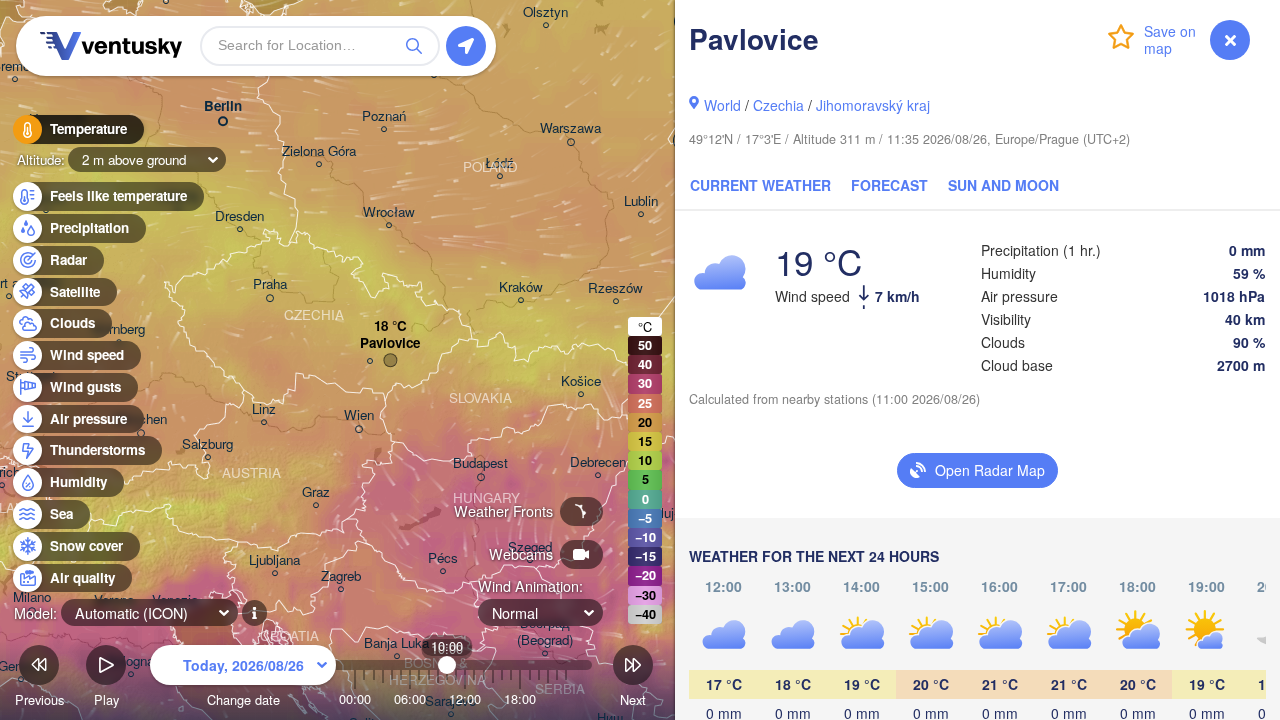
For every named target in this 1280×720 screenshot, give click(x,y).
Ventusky (108, 46)
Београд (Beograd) (545, 632)
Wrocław (389, 212)
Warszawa (570, 128)
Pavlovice (390, 343)
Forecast (889, 185)
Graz (316, 492)
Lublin (641, 201)
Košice (581, 381)
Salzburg (207, 444)
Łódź (499, 163)
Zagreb (341, 576)
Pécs (443, 558)
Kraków (521, 287)
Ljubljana (274, 560)
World (722, 105)
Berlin (223, 106)
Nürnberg (118, 329)
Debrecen (598, 462)
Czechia (778, 105)
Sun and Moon (1003, 185)
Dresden (239, 216)
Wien (359, 415)
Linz (264, 409)
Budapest (480, 463)
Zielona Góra (319, 151)
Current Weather (760, 185)
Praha (270, 284)
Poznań (384, 116)
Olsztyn (545, 12)
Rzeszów (615, 288)
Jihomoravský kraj (873, 105)
